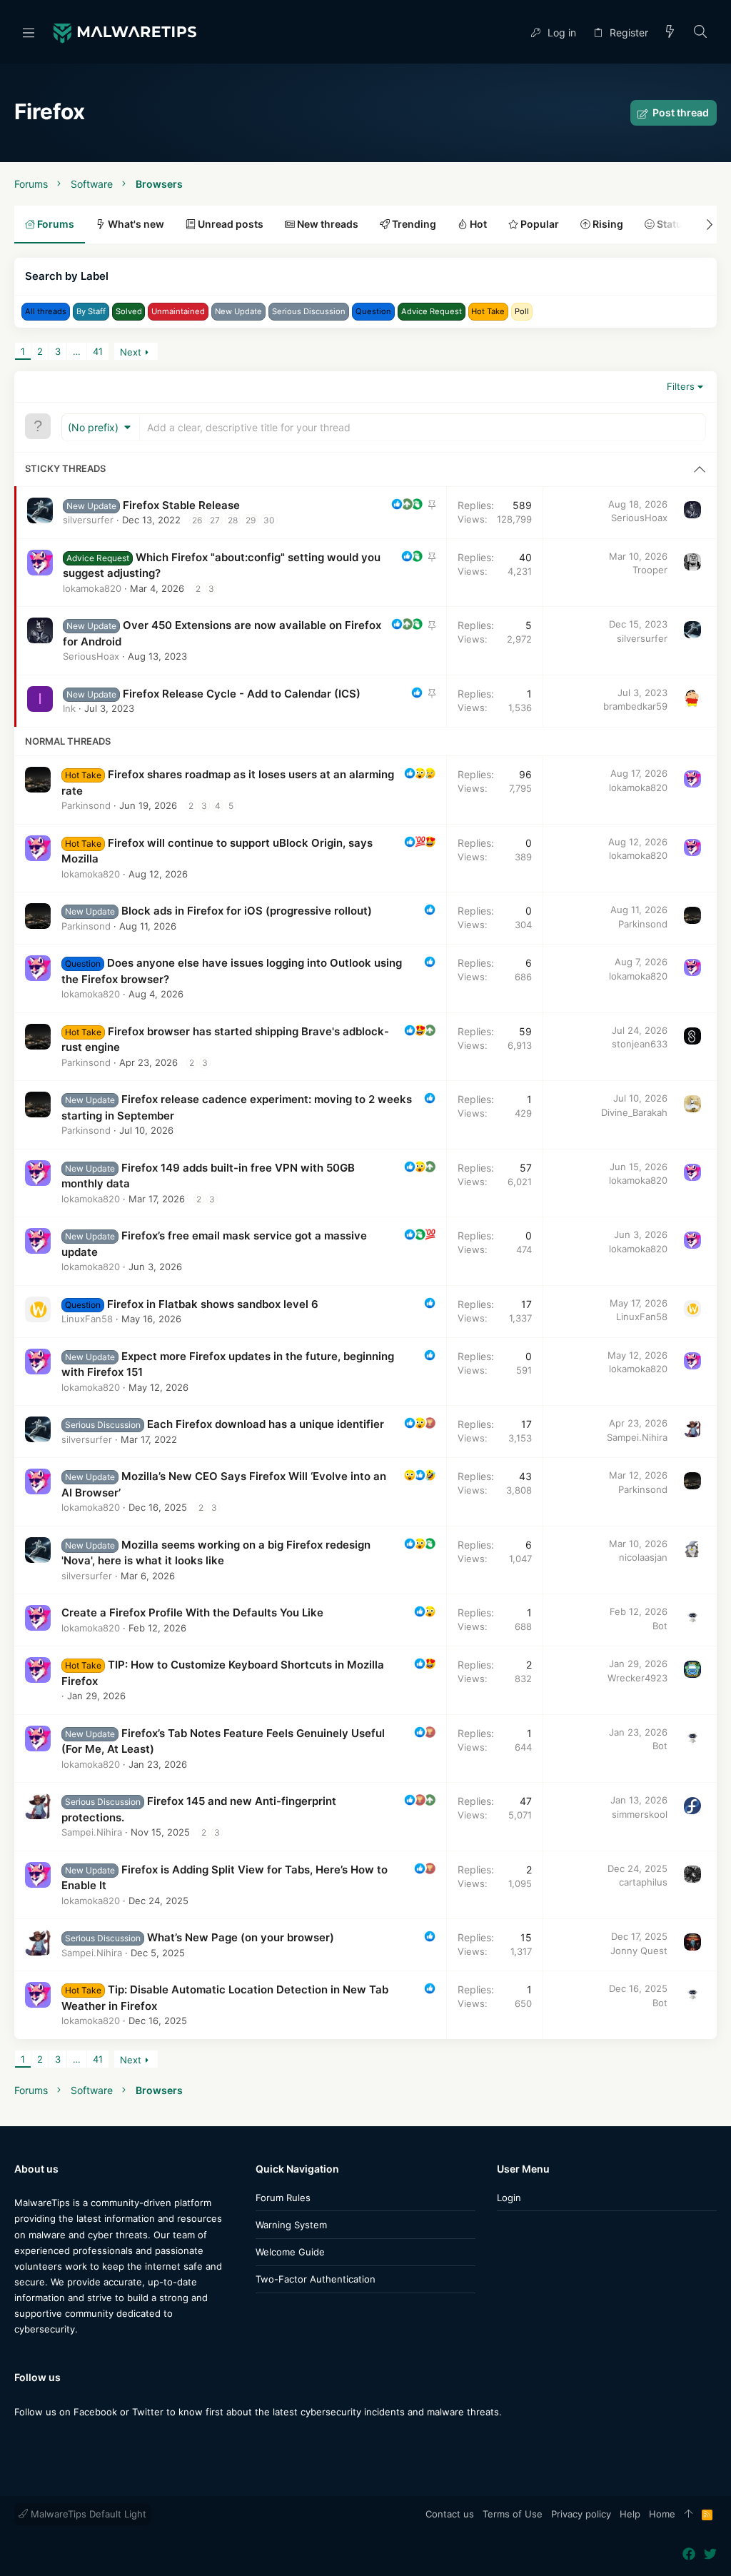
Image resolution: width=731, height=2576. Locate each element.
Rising (607, 224)
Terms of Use (513, 2514)
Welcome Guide (290, 2252)
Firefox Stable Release (181, 505)
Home (662, 2514)
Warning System (291, 2225)
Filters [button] (681, 386)
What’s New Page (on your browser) (241, 1937)
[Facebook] (21, 2440)
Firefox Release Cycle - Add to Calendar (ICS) (242, 694)
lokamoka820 (92, 588)
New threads (327, 224)
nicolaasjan (643, 1557)
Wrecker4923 (637, 1678)
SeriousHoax (639, 518)
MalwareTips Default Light (87, 2514)
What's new (135, 224)
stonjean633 (640, 1044)
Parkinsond (86, 805)
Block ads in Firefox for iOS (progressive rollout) (247, 911)
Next (131, 352)
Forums (55, 224)
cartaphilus (643, 1882)
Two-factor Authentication (316, 2279)
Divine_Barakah (634, 1112)
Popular (539, 224)
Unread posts (230, 224)
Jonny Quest (639, 1951)
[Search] (701, 32)
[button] (29, 32)
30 (269, 520)
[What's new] (670, 32)
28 (233, 520)
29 (251, 520)
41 (98, 351)
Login (509, 2198)
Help (630, 2514)
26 (197, 520)
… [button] (77, 351)
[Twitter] (42, 2440)
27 (215, 520)
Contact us (450, 2514)
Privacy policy (581, 2514)
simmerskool (640, 1814)
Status (671, 224)
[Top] (689, 2515)
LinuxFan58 (87, 1319)
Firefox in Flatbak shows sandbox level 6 (213, 1304)
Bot (660, 1626)
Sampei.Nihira (637, 1437)
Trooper (650, 570)
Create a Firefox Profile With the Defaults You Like (192, 1612)
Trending (413, 224)
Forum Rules (283, 2198)
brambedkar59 (635, 706)
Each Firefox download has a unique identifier (266, 1424)
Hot (477, 224)
